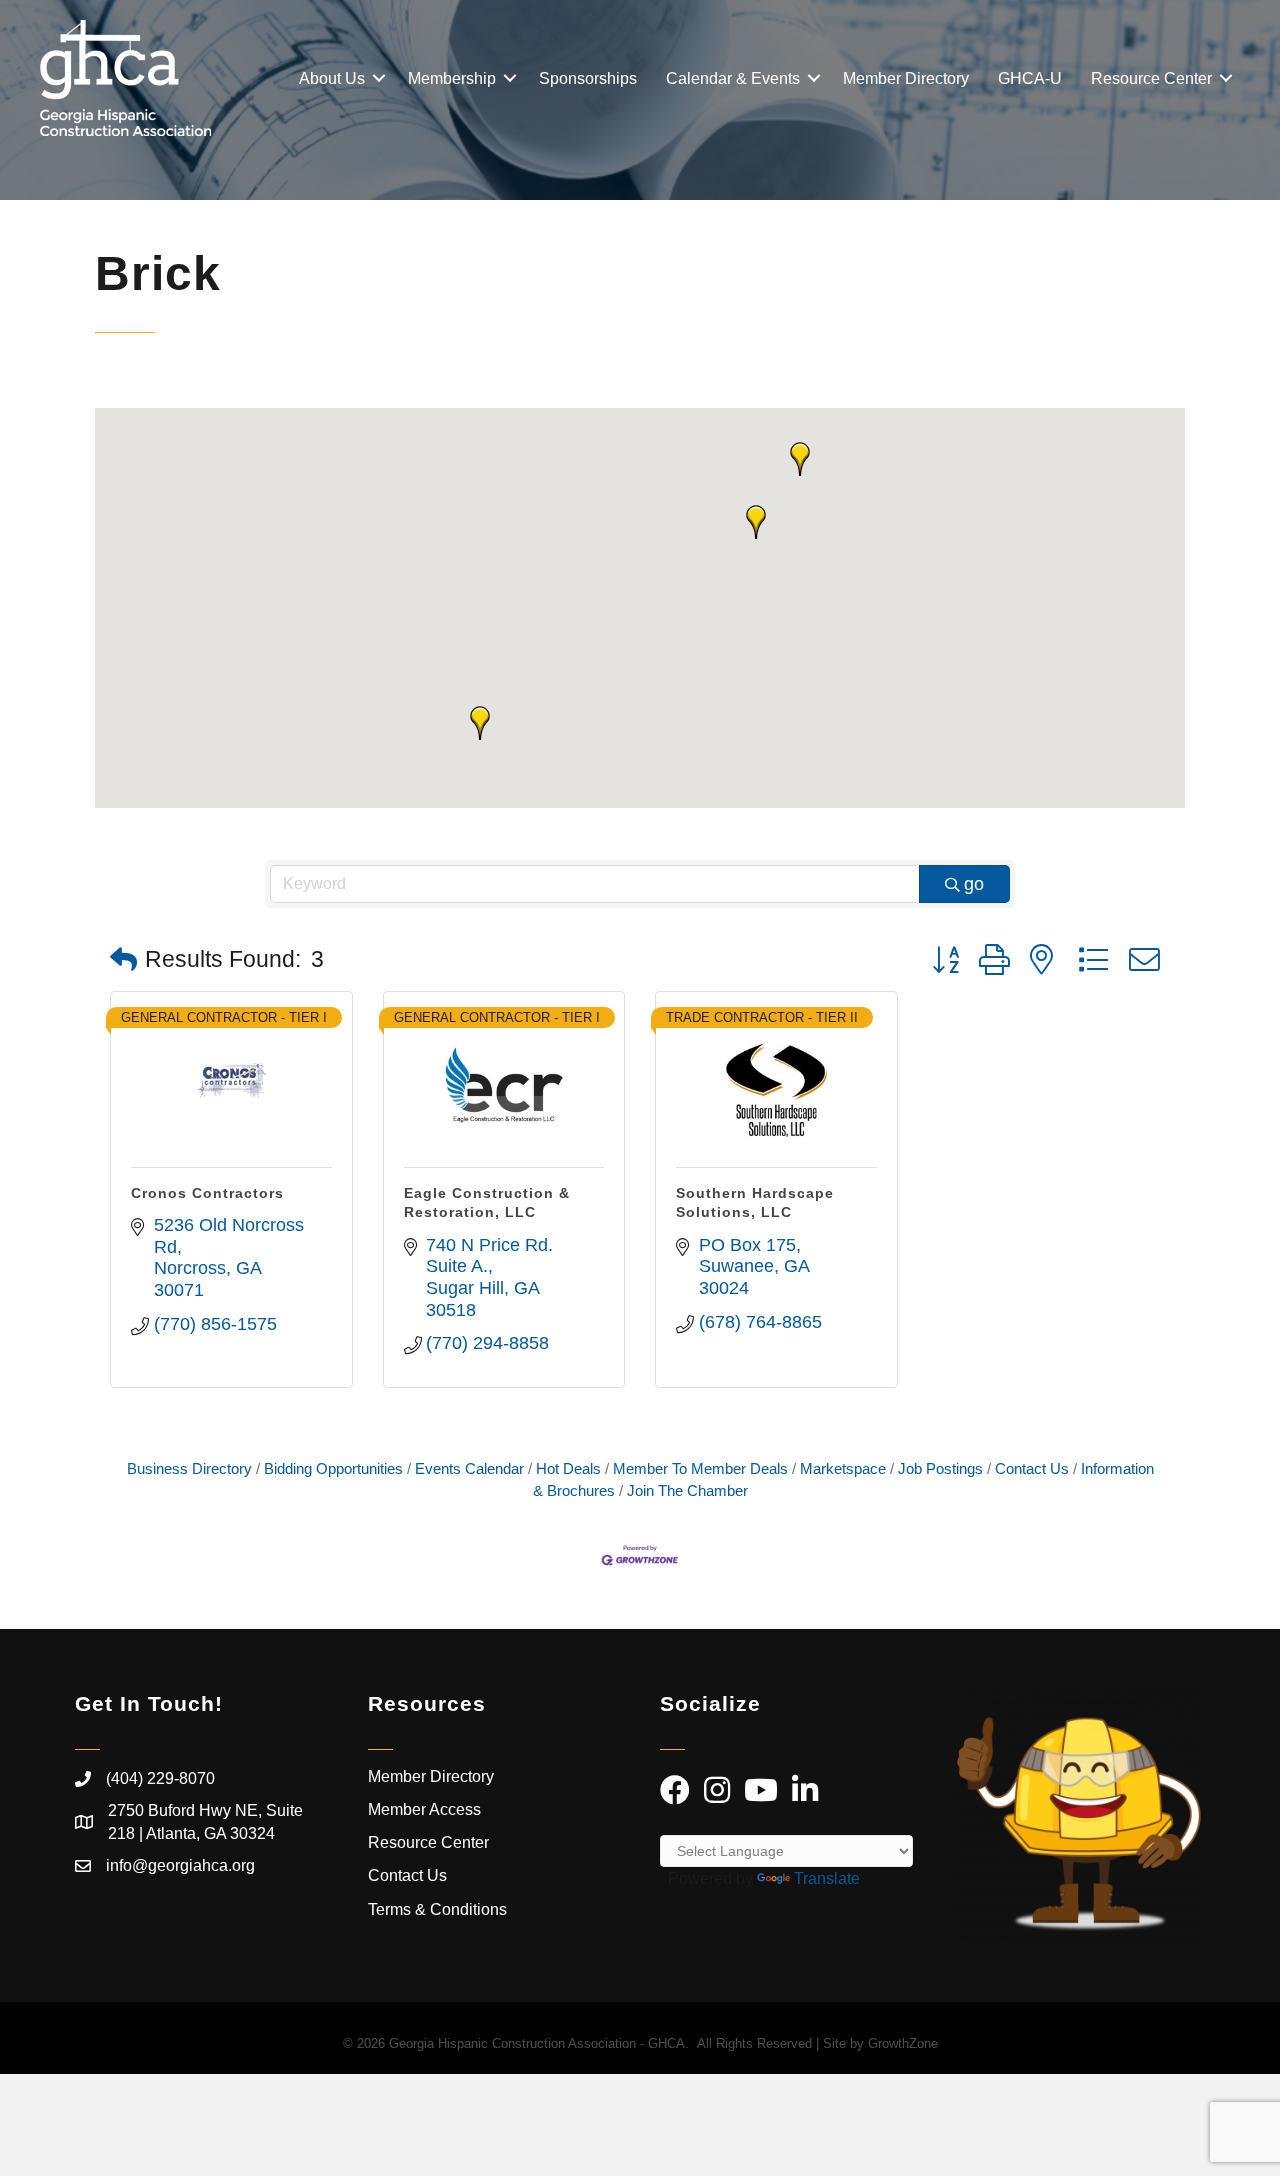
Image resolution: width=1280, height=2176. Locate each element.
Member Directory (906, 78)
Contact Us (1032, 1468)
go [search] (974, 884)
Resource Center (1151, 78)
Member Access (424, 1809)
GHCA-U (1030, 78)
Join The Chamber (687, 1490)
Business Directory (189, 1468)
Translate (827, 1878)
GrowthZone (903, 2043)
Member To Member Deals (700, 1468)
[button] (480, 723)
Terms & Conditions (439, 1909)
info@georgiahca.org (180, 1865)
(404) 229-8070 (160, 1778)
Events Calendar (469, 1468)
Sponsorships (588, 78)
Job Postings (940, 1468)
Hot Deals (568, 1468)
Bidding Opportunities (333, 1468)
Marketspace (843, 1468)
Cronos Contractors (207, 1193)
